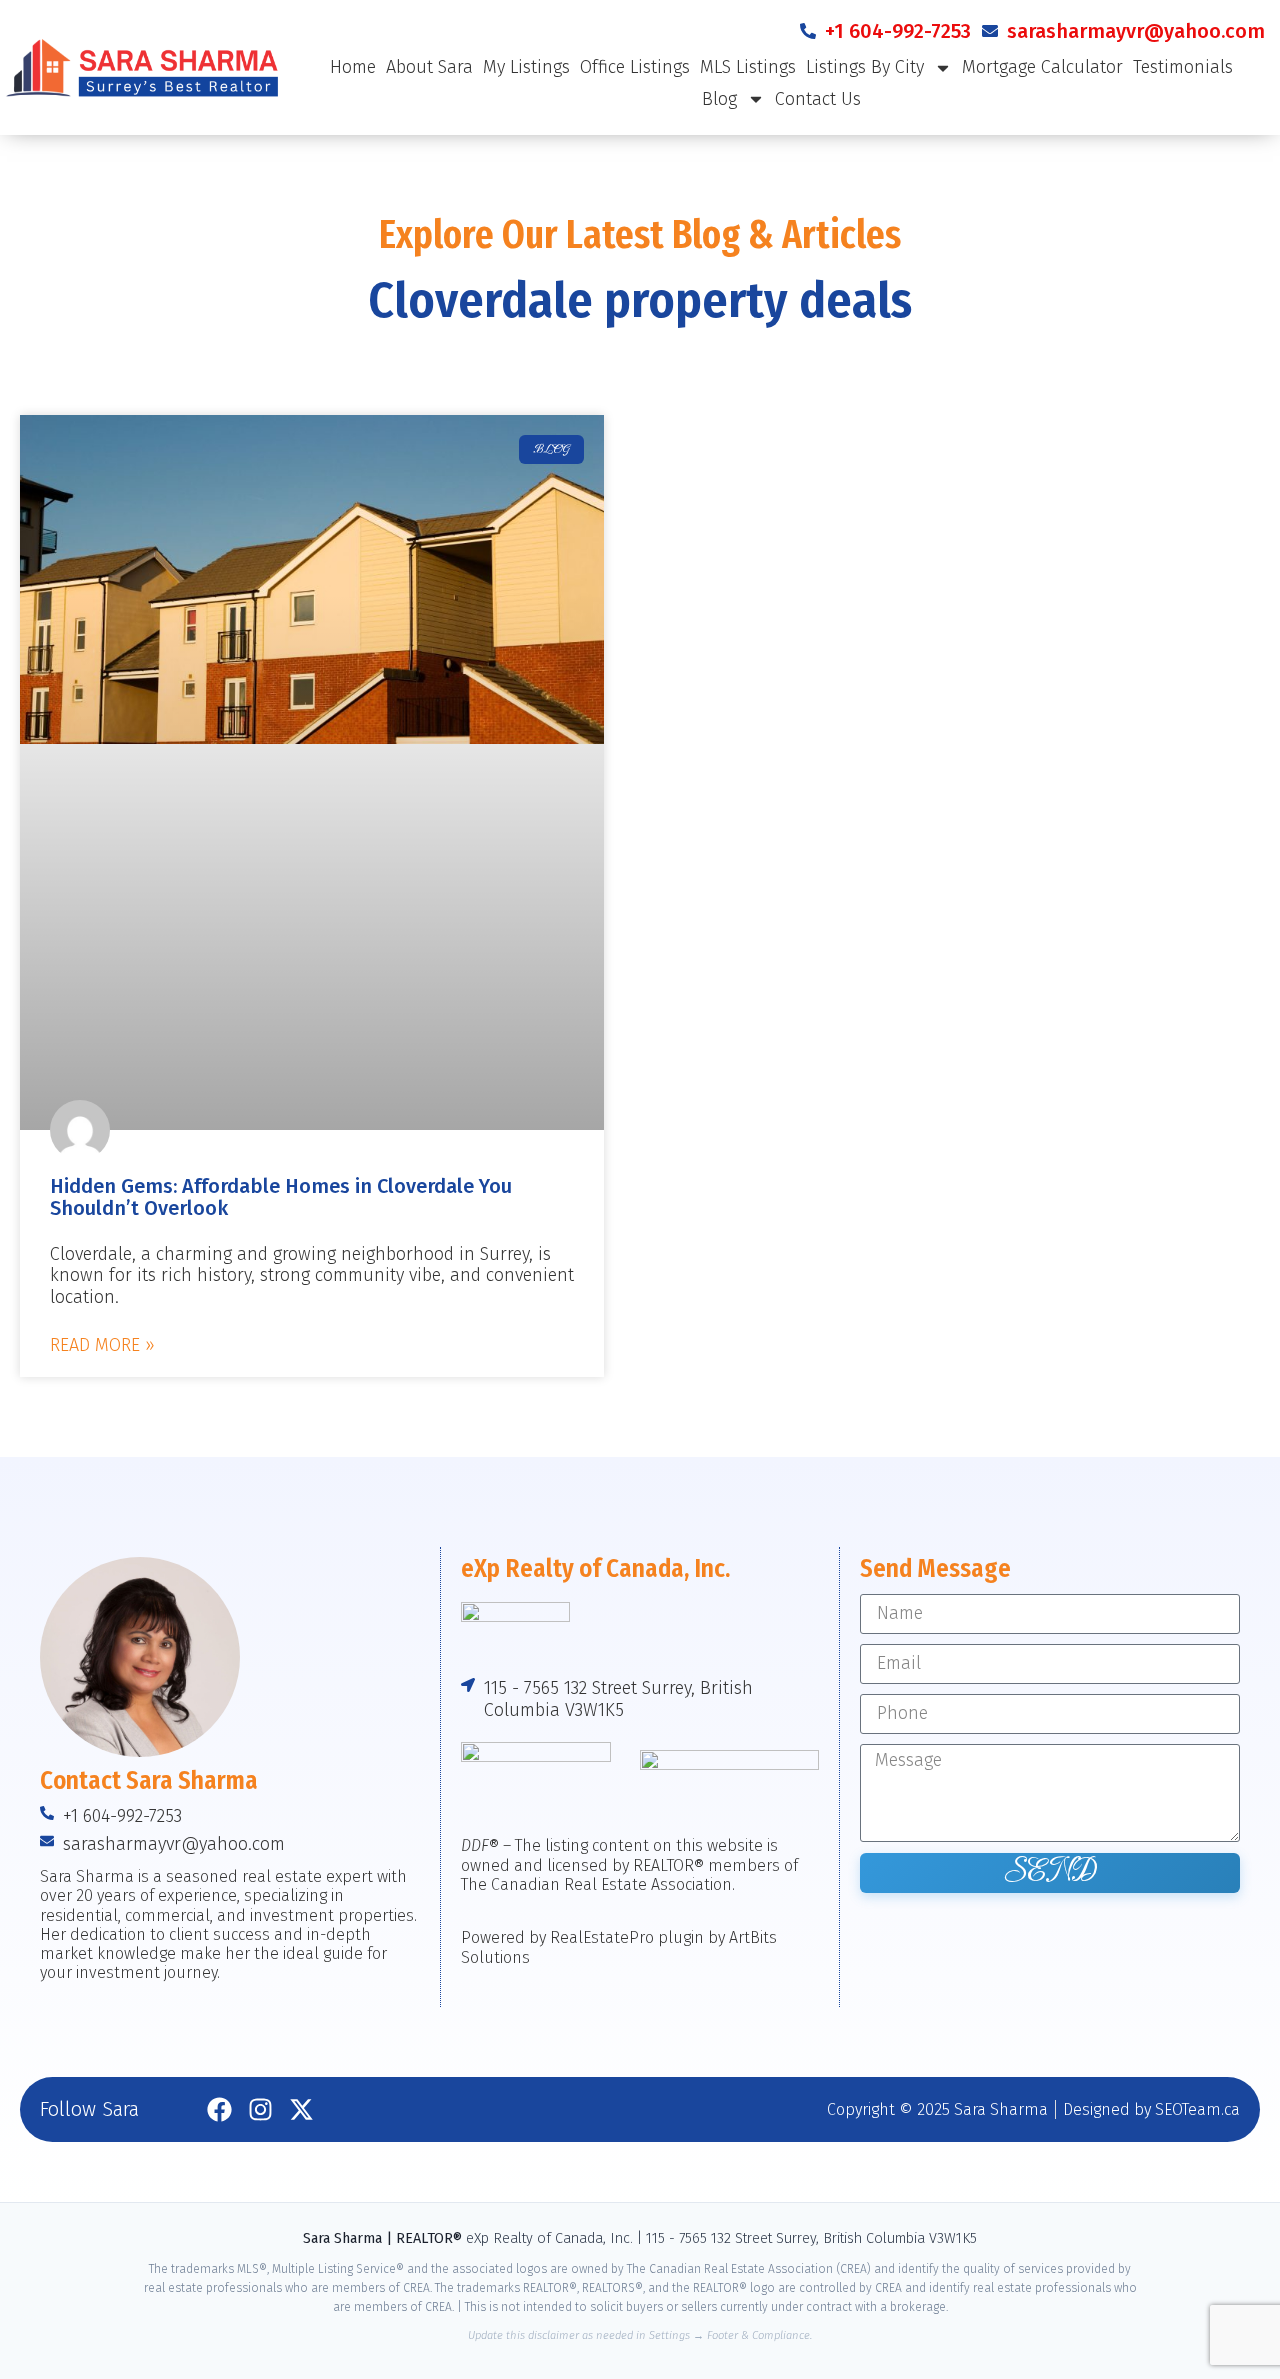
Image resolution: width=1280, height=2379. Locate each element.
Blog (719, 99)
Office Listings (635, 67)
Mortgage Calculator (1042, 67)
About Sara (429, 67)
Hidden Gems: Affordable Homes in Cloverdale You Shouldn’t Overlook (281, 1197)
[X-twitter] (301, 2109)
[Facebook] (219, 2109)
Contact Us (818, 99)
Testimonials (1183, 67)
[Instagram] (260, 2109)
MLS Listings (748, 67)
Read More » (102, 1345)
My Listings (526, 67)
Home (353, 67)
